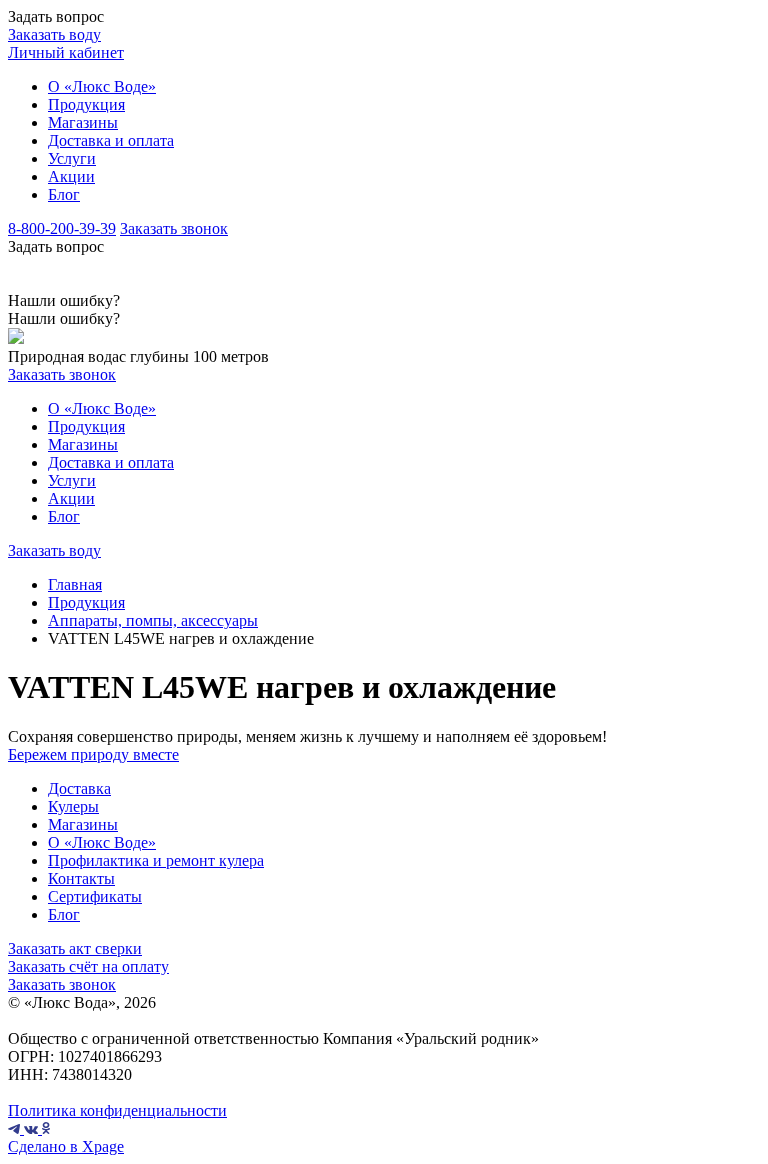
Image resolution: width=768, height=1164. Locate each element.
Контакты (81, 878)
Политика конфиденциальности (117, 1110)
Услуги (72, 158)
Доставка (79, 788)
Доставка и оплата (111, 140)
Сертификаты (95, 896)
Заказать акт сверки (75, 948)
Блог (64, 194)
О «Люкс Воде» (102, 86)
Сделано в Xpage (66, 1146)
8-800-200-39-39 (62, 228)
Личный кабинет (66, 52)
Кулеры (73, 806)
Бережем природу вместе (93, 754)
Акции (71, 176)
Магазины (83, 122)
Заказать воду (54, 34)
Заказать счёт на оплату (88, 966)
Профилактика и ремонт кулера (156, 860)
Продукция (86, 104)
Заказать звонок (174, 228)
